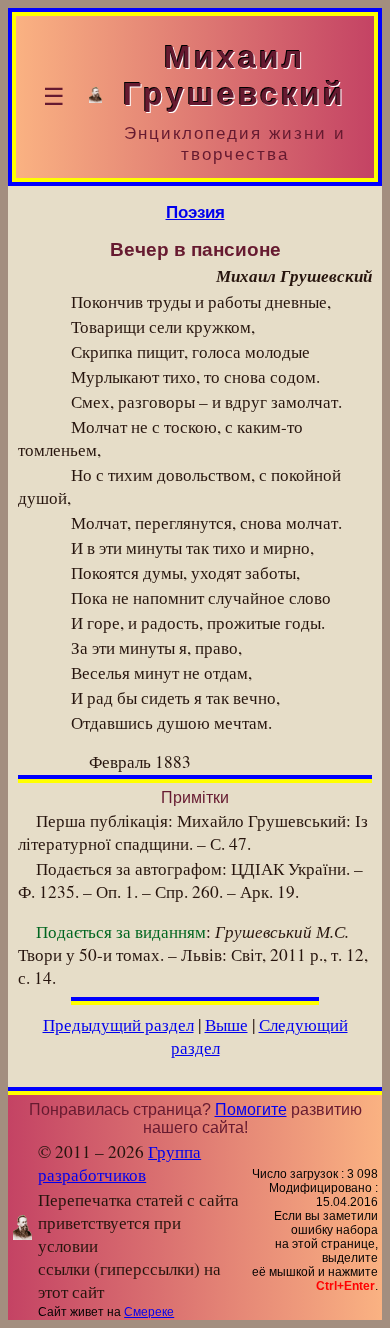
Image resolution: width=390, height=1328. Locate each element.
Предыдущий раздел (118, 1024)
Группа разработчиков (119, 1163)
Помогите (251, 1109)
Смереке (149, 1312)
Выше (226, 1024)
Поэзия (195, 212)
